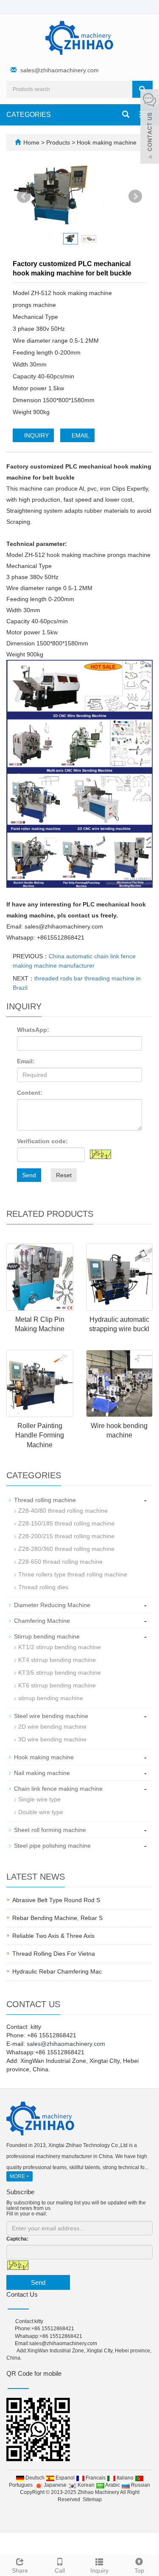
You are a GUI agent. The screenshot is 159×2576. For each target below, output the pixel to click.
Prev (24, 196)
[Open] (150, 128)
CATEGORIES (29, 115)
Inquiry (99, 2570)
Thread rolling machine (45, 1500)
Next (135, 196)
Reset (64, 1175)
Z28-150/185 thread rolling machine (66, 1523)
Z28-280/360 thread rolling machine (66, 1549)
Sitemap (92, 2499)
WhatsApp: (33, 1030)
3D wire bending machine (52, 1739)
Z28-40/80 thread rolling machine (63, 1511)
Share (20, 2570)
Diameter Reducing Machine (52, 1605)
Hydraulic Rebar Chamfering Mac (57, 1971)
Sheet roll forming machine (50, 1830)
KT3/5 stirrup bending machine (60, 1673)
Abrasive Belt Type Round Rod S (56, 1900)
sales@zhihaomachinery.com (60, 70)
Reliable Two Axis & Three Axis (53, 1936)
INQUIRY (36, 435)
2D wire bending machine (52, 1727)
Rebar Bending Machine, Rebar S (57, 1918)
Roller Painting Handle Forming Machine (40, 1436)
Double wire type (41, 1812)
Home (31, 142)
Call (60, 2570)
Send (29, 1175)
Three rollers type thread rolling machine (73, 1574)
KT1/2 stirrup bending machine (60, 1647)
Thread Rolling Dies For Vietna (54, 1954)
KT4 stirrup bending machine (57, 1660)
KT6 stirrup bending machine (57, 1685)
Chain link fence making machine (58, 1789)
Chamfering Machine (42, 1621)
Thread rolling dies (43, 1587)
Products (59, 142)
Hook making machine (106, 142)
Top (139, 2570)
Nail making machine (42, 1773)
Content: (30, 1093)
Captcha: (17, 2239)
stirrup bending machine (51, 1698)
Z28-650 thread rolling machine (60, 1562)
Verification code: (42, 1141)
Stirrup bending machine (47, 1636)
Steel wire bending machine (51, 1716)
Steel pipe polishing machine (52, 1846)
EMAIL (80, 435)
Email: (26, 1061)
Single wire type (39, 1799)
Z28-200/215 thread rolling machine (66, 1536)
